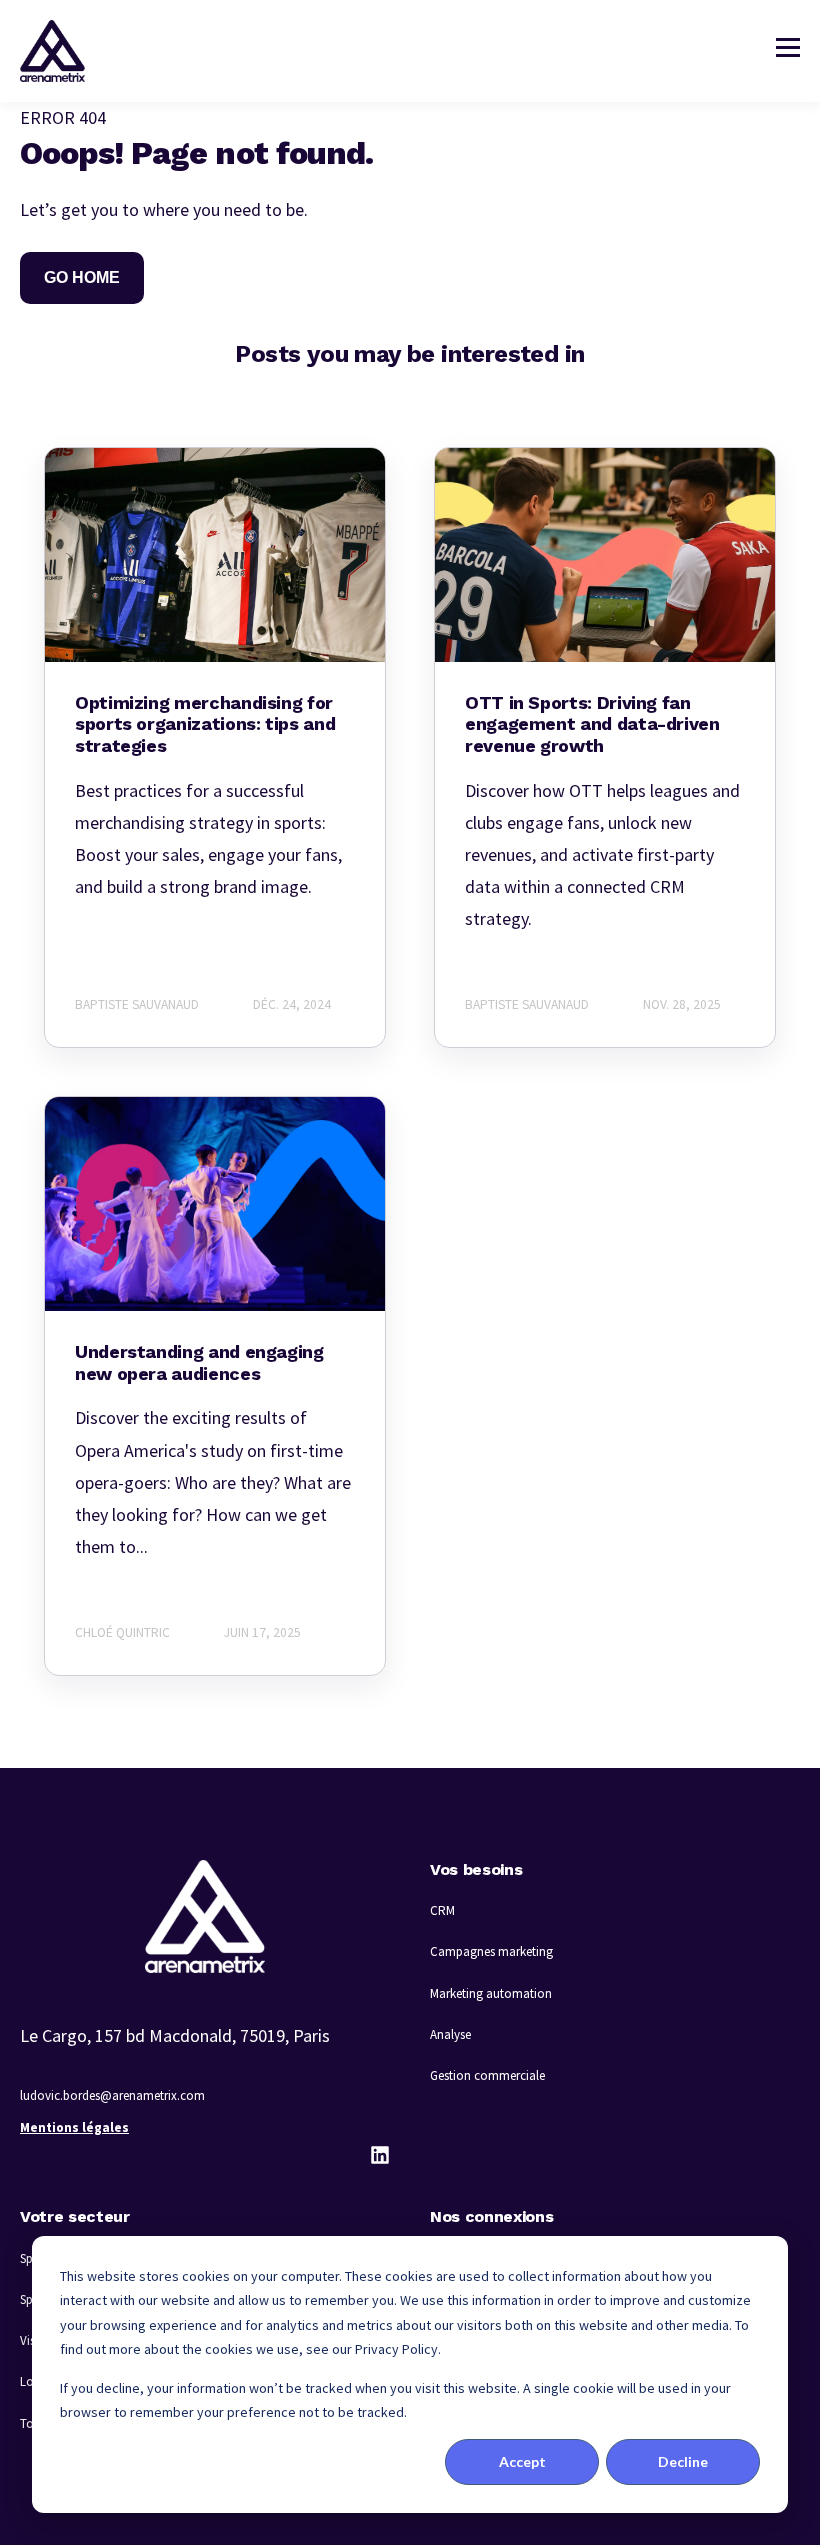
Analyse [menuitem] (450, 2034)
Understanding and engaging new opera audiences (199, 1362)
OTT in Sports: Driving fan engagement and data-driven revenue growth (592, 724)
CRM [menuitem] (442, 1910)
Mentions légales (74, 2127)
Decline (683, 2461)
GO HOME (82, 277)
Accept (522, 2461)
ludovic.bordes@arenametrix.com (112, 2095)
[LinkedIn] (380, 2155)
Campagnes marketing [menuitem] (491, 1951)
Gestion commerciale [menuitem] (487, 2075)
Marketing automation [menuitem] (491, 1993)
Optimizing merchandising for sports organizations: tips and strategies (205, 724)
